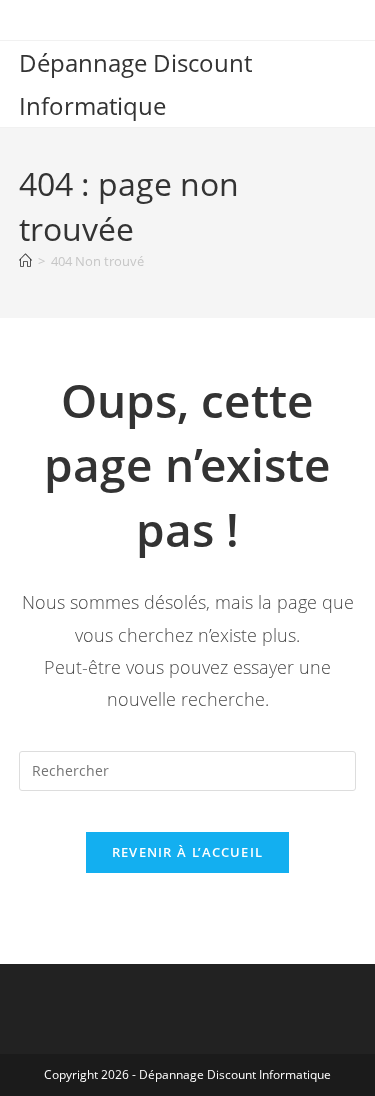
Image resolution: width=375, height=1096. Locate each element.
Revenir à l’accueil (188, 852)
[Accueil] (25, 261)
